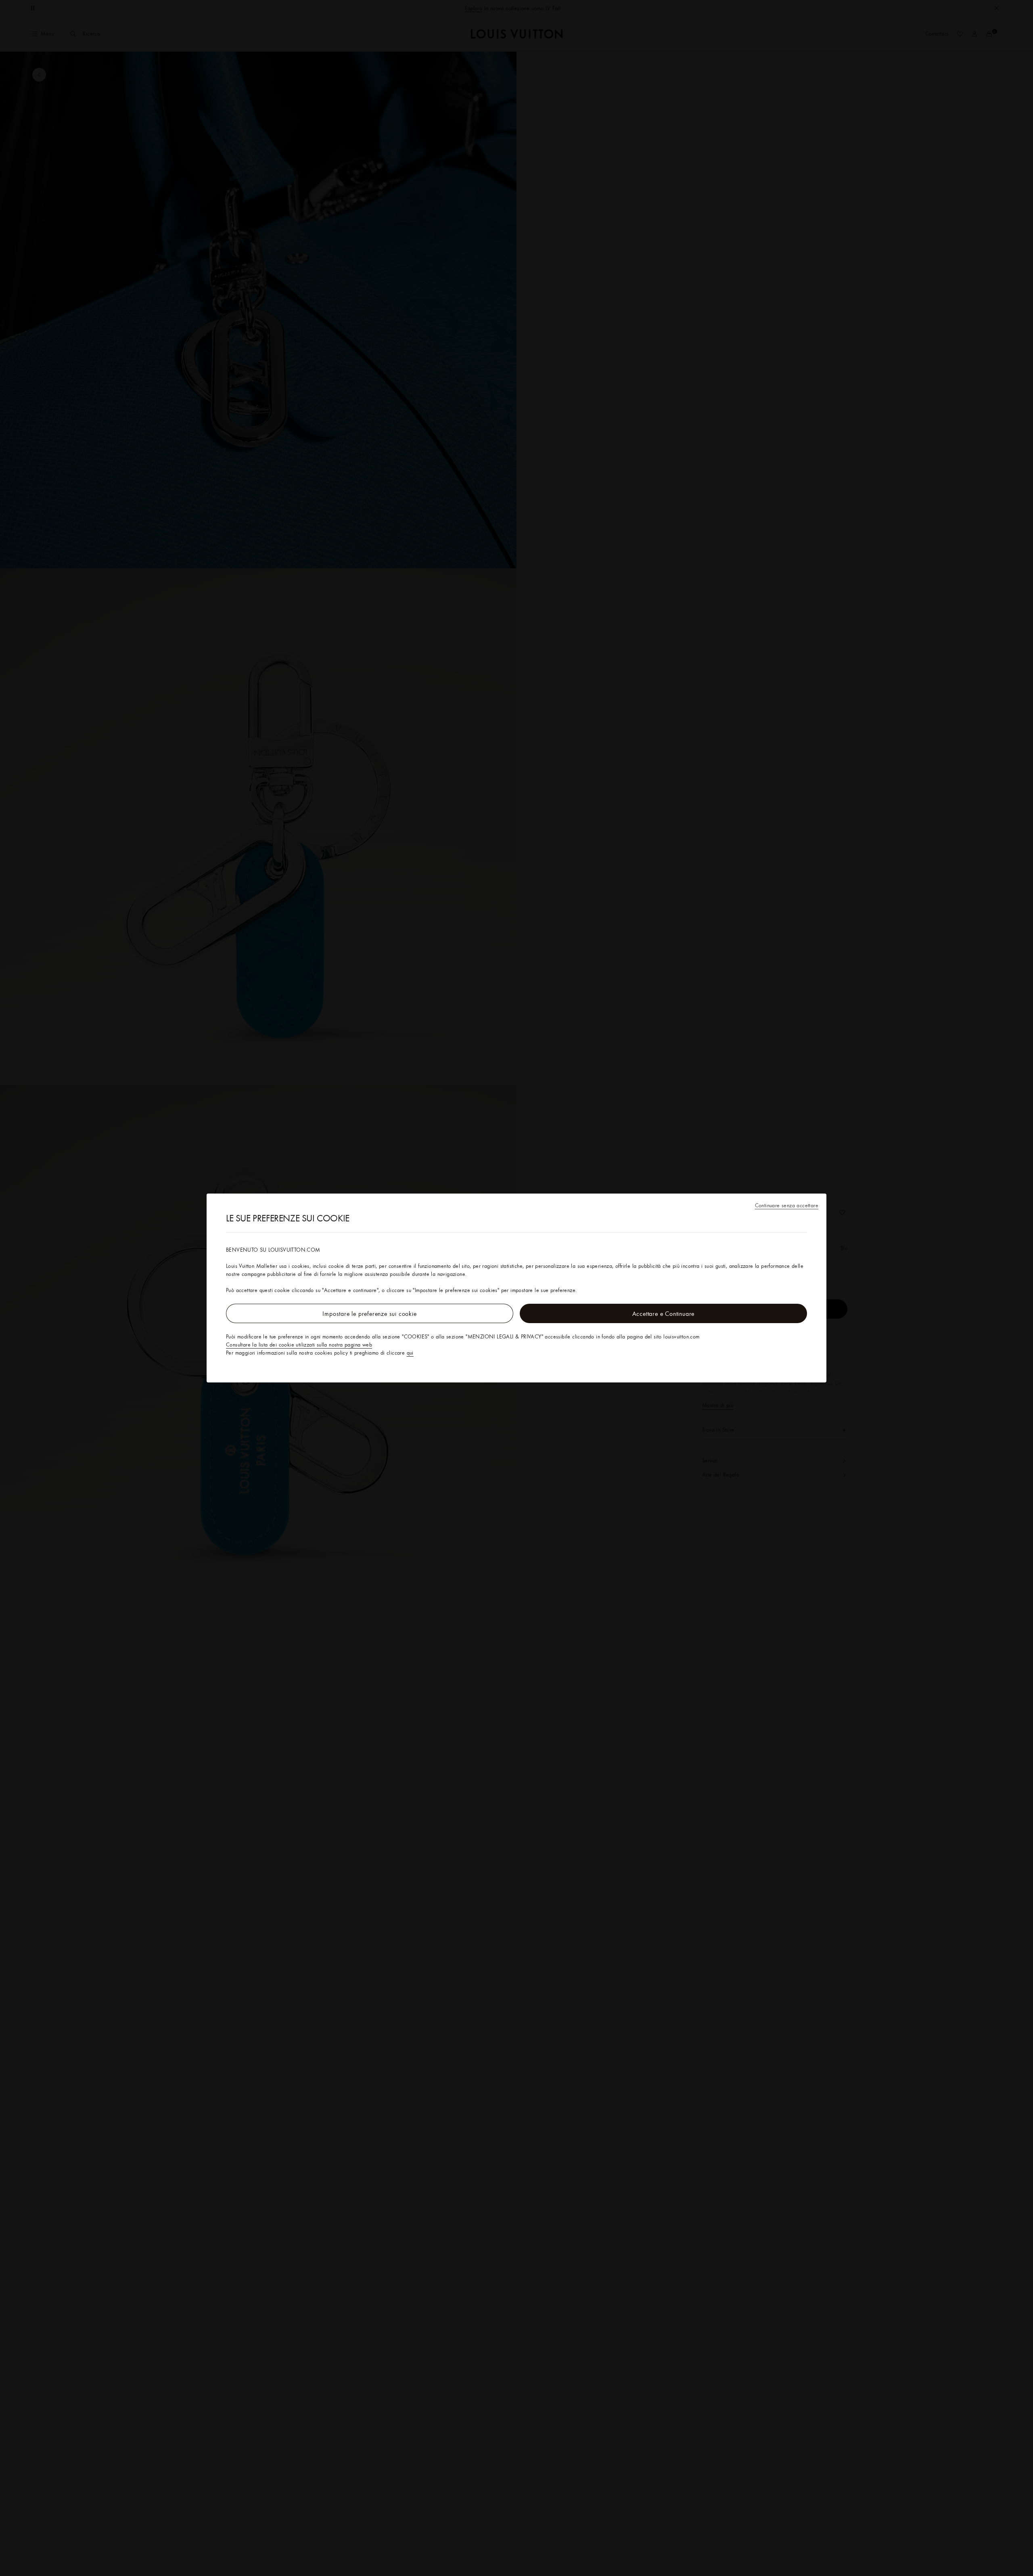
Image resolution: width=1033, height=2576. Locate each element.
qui (410, 1353)
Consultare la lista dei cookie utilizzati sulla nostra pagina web (299, 1345)
